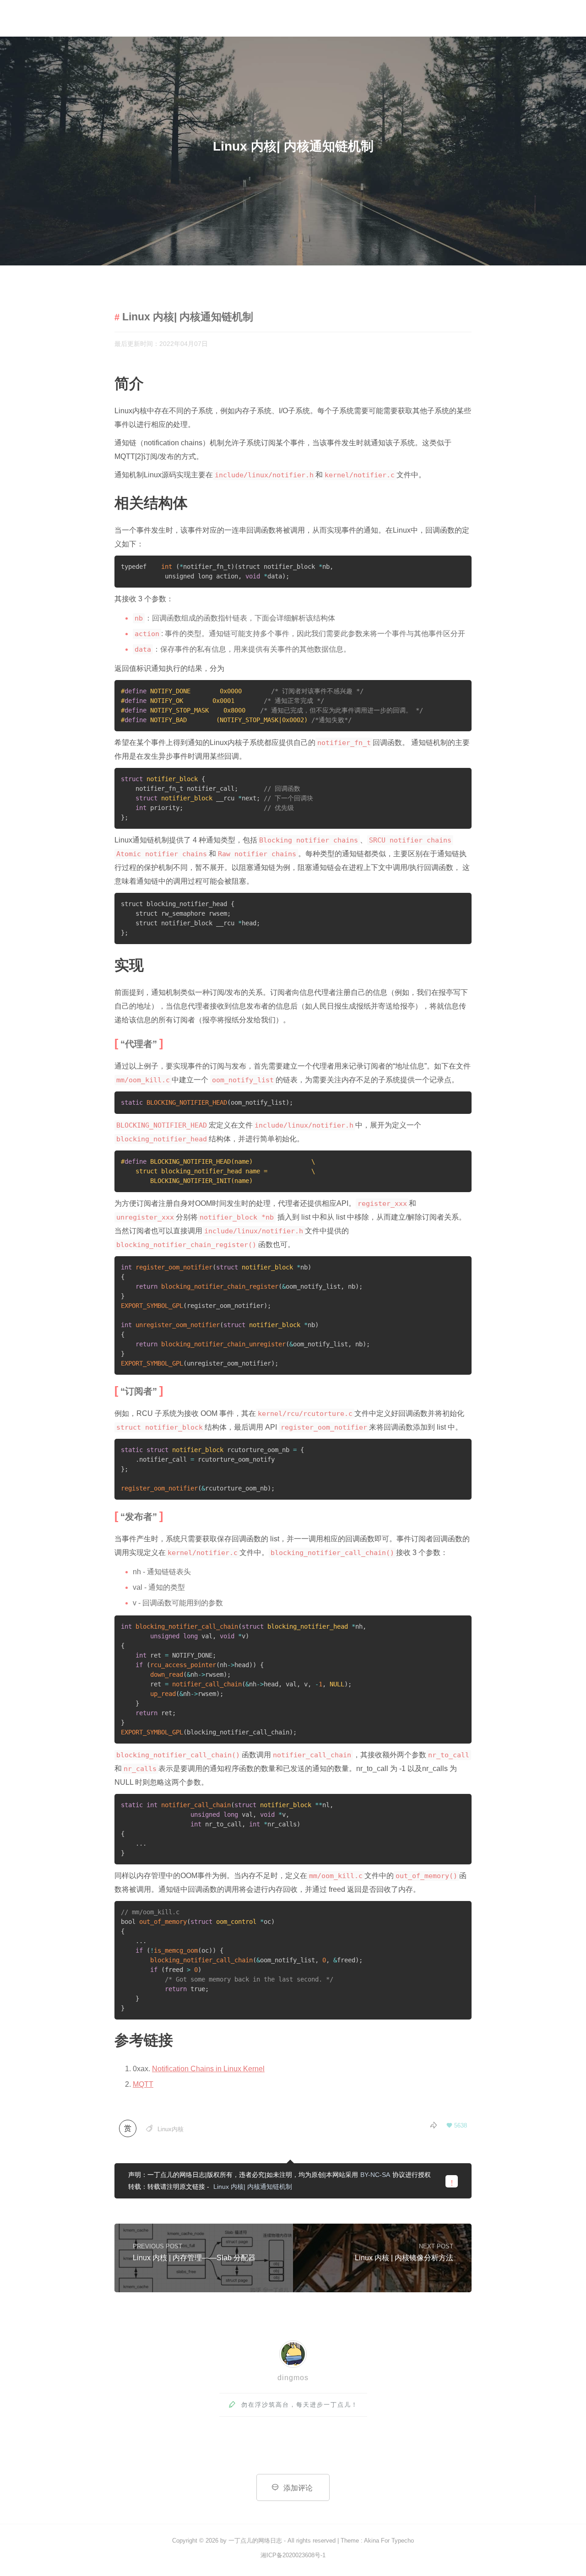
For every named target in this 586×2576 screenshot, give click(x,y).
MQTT (143, 2084)
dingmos (293, 2378)
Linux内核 (171, 2129)
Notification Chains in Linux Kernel (208, 2069)
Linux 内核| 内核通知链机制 (253, 2187)
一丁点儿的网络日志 (255, 2541)
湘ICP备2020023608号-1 (293, 2555)
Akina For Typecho (389, 2541)
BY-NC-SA (375, 2175)
